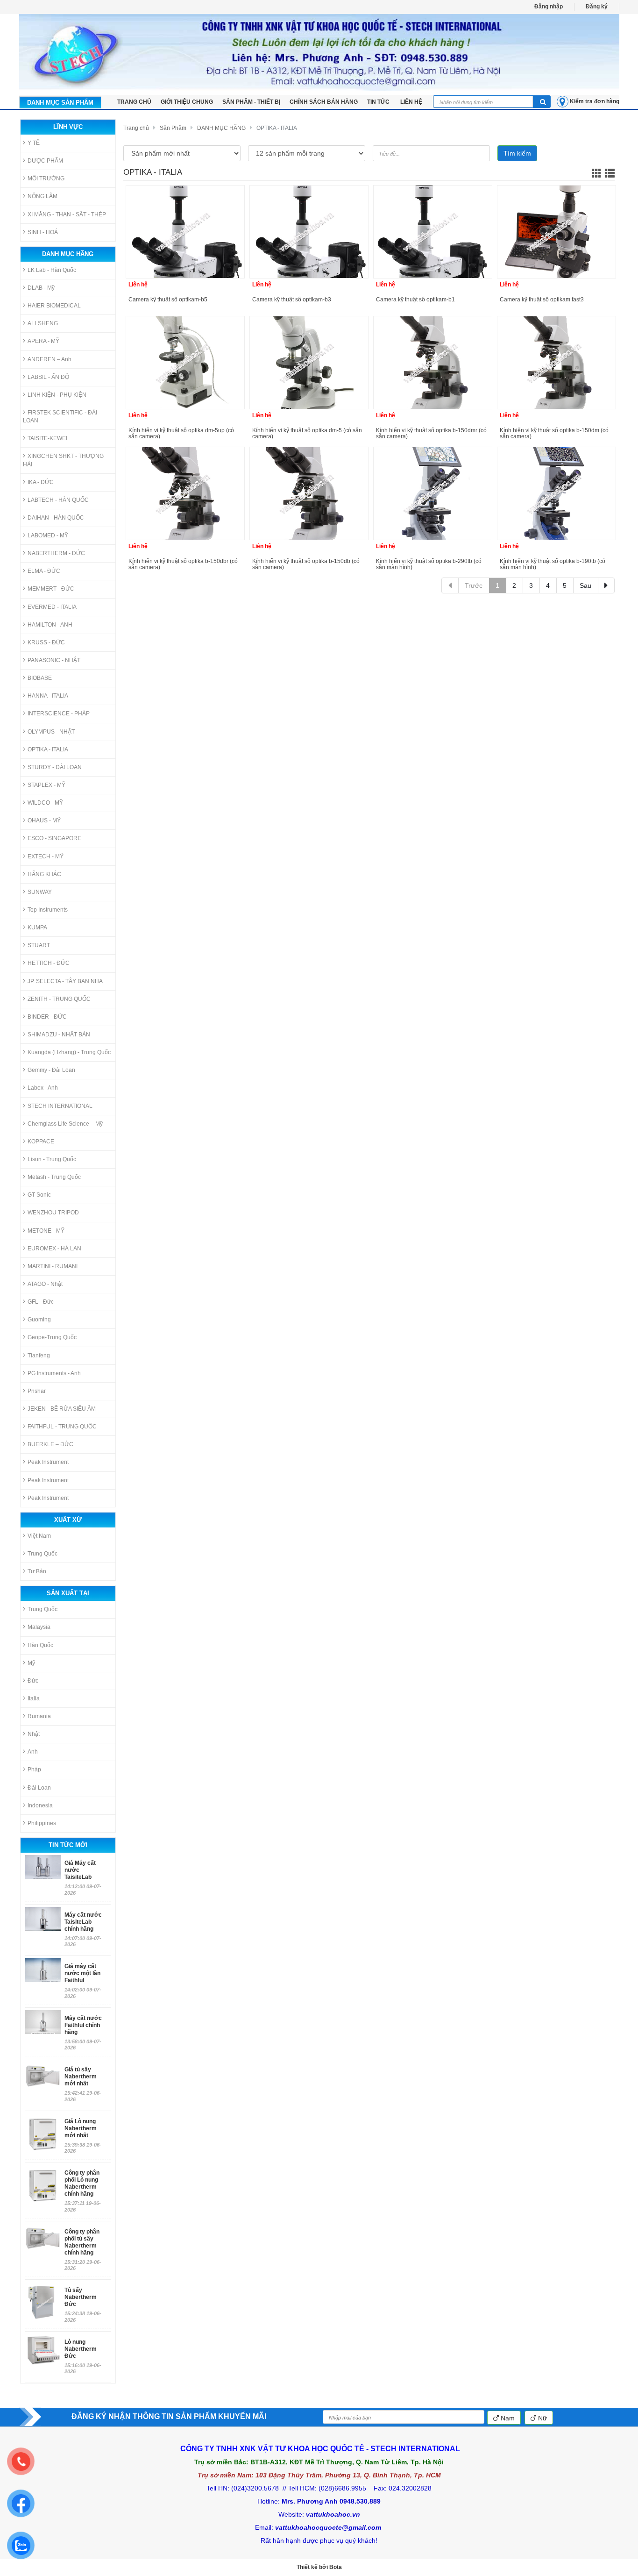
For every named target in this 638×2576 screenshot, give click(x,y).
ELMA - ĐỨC (44, 571)
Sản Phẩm (173, 128)
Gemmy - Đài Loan (51, 1070)
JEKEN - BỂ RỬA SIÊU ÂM (62, 1409)
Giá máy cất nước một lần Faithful (82, 1973)
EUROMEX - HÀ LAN (54, 1249)
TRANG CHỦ (134, 102)
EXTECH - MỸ (46, 856)
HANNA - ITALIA (48, 696)
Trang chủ (136, 128)
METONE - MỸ (46, 1231)
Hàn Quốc (40, 1645)
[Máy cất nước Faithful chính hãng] (43, 2022)
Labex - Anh (43, 1088)
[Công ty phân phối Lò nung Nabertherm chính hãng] (43, 2185)
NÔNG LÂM (43, 196)
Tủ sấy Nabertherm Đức (81, 2297)
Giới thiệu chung (187, 102)
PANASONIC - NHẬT (54, 660)
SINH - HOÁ (43, 232)
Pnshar (37, 1391)
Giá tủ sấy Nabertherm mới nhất (81, 2076)
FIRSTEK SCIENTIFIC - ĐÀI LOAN (60, 417)
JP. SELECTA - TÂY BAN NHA (65, 981)
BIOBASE (40, 678)
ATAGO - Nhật (45, 1284)
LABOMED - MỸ (48, 535)
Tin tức (379, 102)
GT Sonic (39, 1195)
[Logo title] (319, 52)
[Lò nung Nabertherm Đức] (43, 2350)
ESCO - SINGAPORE (54, 838)
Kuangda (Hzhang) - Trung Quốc (69, 1052)
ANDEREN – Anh (50, 359)
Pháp (34, 1770)
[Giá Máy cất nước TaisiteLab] (43, 1867)
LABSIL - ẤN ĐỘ (48, 377)
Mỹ (31, 1663)
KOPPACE (41, 1142)
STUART (39, 945)
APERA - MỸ (43, 341)
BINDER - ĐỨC (47, 1017)
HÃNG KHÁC (44, 874)
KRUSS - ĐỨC (46, 642)
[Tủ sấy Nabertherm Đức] (43, 2302)
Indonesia (40, 1805)
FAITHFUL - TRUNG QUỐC (62, 1427)
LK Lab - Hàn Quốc (52, 270)
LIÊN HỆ (411, 102)
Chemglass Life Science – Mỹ (65, 1124)
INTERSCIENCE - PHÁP (59, 714)
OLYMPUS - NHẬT (51, 732)
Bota (336, 2567)
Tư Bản (37, 1571)
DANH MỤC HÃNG (221, 128)
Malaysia (39, 1627)
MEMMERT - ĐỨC (51, 589)
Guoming (39, 1320)
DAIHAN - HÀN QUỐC (56, 518)
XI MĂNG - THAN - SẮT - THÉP (67, 214)
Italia (34, 1698)
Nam (507, 2418)
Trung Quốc (43, 1554)
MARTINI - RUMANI (53, 1266)
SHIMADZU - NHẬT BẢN (59, 1035)
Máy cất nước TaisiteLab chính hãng (83, 1922)
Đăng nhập (549, 7)
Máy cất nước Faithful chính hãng (83, 2025)
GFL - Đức (41, 1302)
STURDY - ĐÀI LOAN (55, 767)
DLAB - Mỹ (41, 288)
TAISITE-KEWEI (47, 438)
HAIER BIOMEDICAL (54, 306)
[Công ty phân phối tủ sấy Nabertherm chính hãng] (43, 2244)
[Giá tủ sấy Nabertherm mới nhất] (43, 2082)
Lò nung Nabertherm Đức (81, 2349)
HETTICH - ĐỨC (49, 963)
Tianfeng (39, 1356)
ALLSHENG (43, 323)
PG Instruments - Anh (54, 1373)
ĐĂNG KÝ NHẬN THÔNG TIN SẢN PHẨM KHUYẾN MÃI (169, 2416)
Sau (585, 585)
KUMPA (37, 928)
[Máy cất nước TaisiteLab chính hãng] (43, 1919)
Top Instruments (48, 910)
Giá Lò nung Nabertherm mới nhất (81, 2128)
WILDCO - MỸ (45, 803)
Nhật (34, 1734)
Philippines (42, 1823)
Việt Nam (39, 1536)
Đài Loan (39, 1788)
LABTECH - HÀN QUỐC (58, 500)
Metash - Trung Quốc (54, 1177)
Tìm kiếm (517, 153)
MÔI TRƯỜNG (46, 178)
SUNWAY (40, 892)
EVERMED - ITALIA (52, 607)
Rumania (39, 1716)
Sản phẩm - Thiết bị (251, 102)
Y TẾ (34, 143)
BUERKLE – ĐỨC (50, 1444)
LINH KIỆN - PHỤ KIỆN (57, 395)
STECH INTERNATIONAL (60, 1106)
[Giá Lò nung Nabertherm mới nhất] (43, 2134)
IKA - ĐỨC (41, 482)
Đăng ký (597, 7)
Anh (33, 1752)
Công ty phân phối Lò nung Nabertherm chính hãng (82, 2183)
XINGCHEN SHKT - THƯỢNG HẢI (63, 460)
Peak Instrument (48, 1462)
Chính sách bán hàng (324, 102)
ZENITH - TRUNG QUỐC (59, 999)
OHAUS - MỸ (44, 821)
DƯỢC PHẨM (45, 161)
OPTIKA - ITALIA (48, 749)
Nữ (542, 2418)
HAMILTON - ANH (50, 625)
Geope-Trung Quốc (52, 1337)
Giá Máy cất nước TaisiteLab (80, 1870)
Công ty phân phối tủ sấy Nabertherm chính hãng (82, 2242)
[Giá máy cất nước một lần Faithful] (43, 1970)
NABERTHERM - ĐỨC (56, 553)
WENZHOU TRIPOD (53, 1213)
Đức (33, 1681)
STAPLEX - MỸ (46, 785)
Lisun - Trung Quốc (52, 1159)
